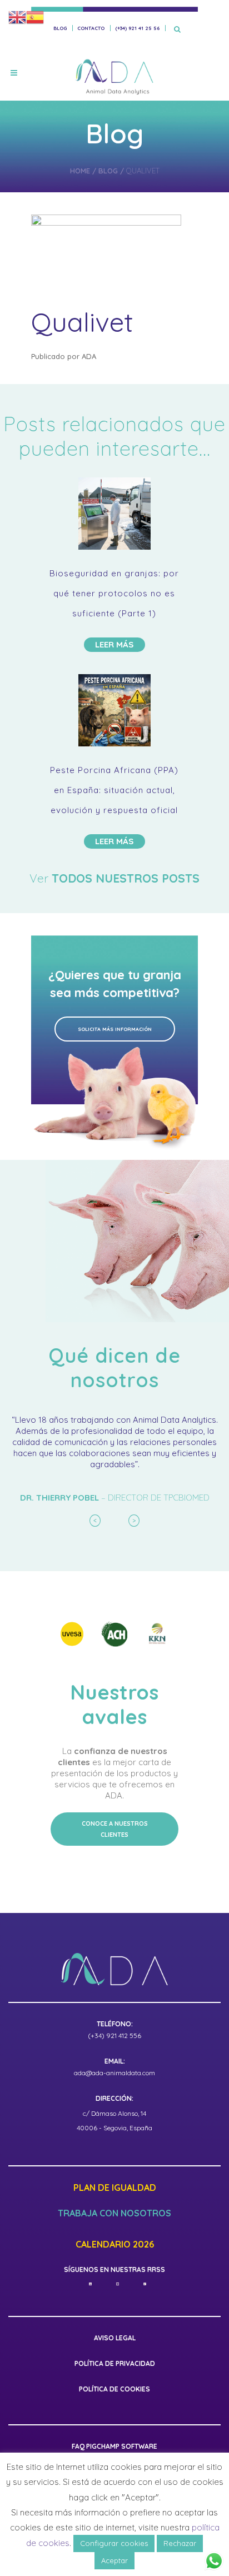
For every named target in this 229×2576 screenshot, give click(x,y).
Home (80, 171)
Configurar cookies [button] (114, 2543)
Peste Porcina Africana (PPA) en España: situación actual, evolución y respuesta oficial (114, 790)
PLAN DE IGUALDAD (115, 2188)
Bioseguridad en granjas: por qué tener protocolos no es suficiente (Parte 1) (114, 593)
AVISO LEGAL (115, 2338)
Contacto (91, 28)
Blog (60, 28)
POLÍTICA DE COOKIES (114, 2389)
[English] (17, 17)
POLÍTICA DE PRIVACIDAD (115, 2363)
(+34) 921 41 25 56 (137, 28)
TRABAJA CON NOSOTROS (114, 2214)
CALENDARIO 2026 (115, 2245)
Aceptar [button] (114, 2560)
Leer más (114, 644)
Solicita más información (115, 1029)
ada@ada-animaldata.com (114, 2073)
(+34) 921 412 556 (114, 2036)
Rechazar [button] (180, 2543)
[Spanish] (35, 17)
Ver (114, 878)
